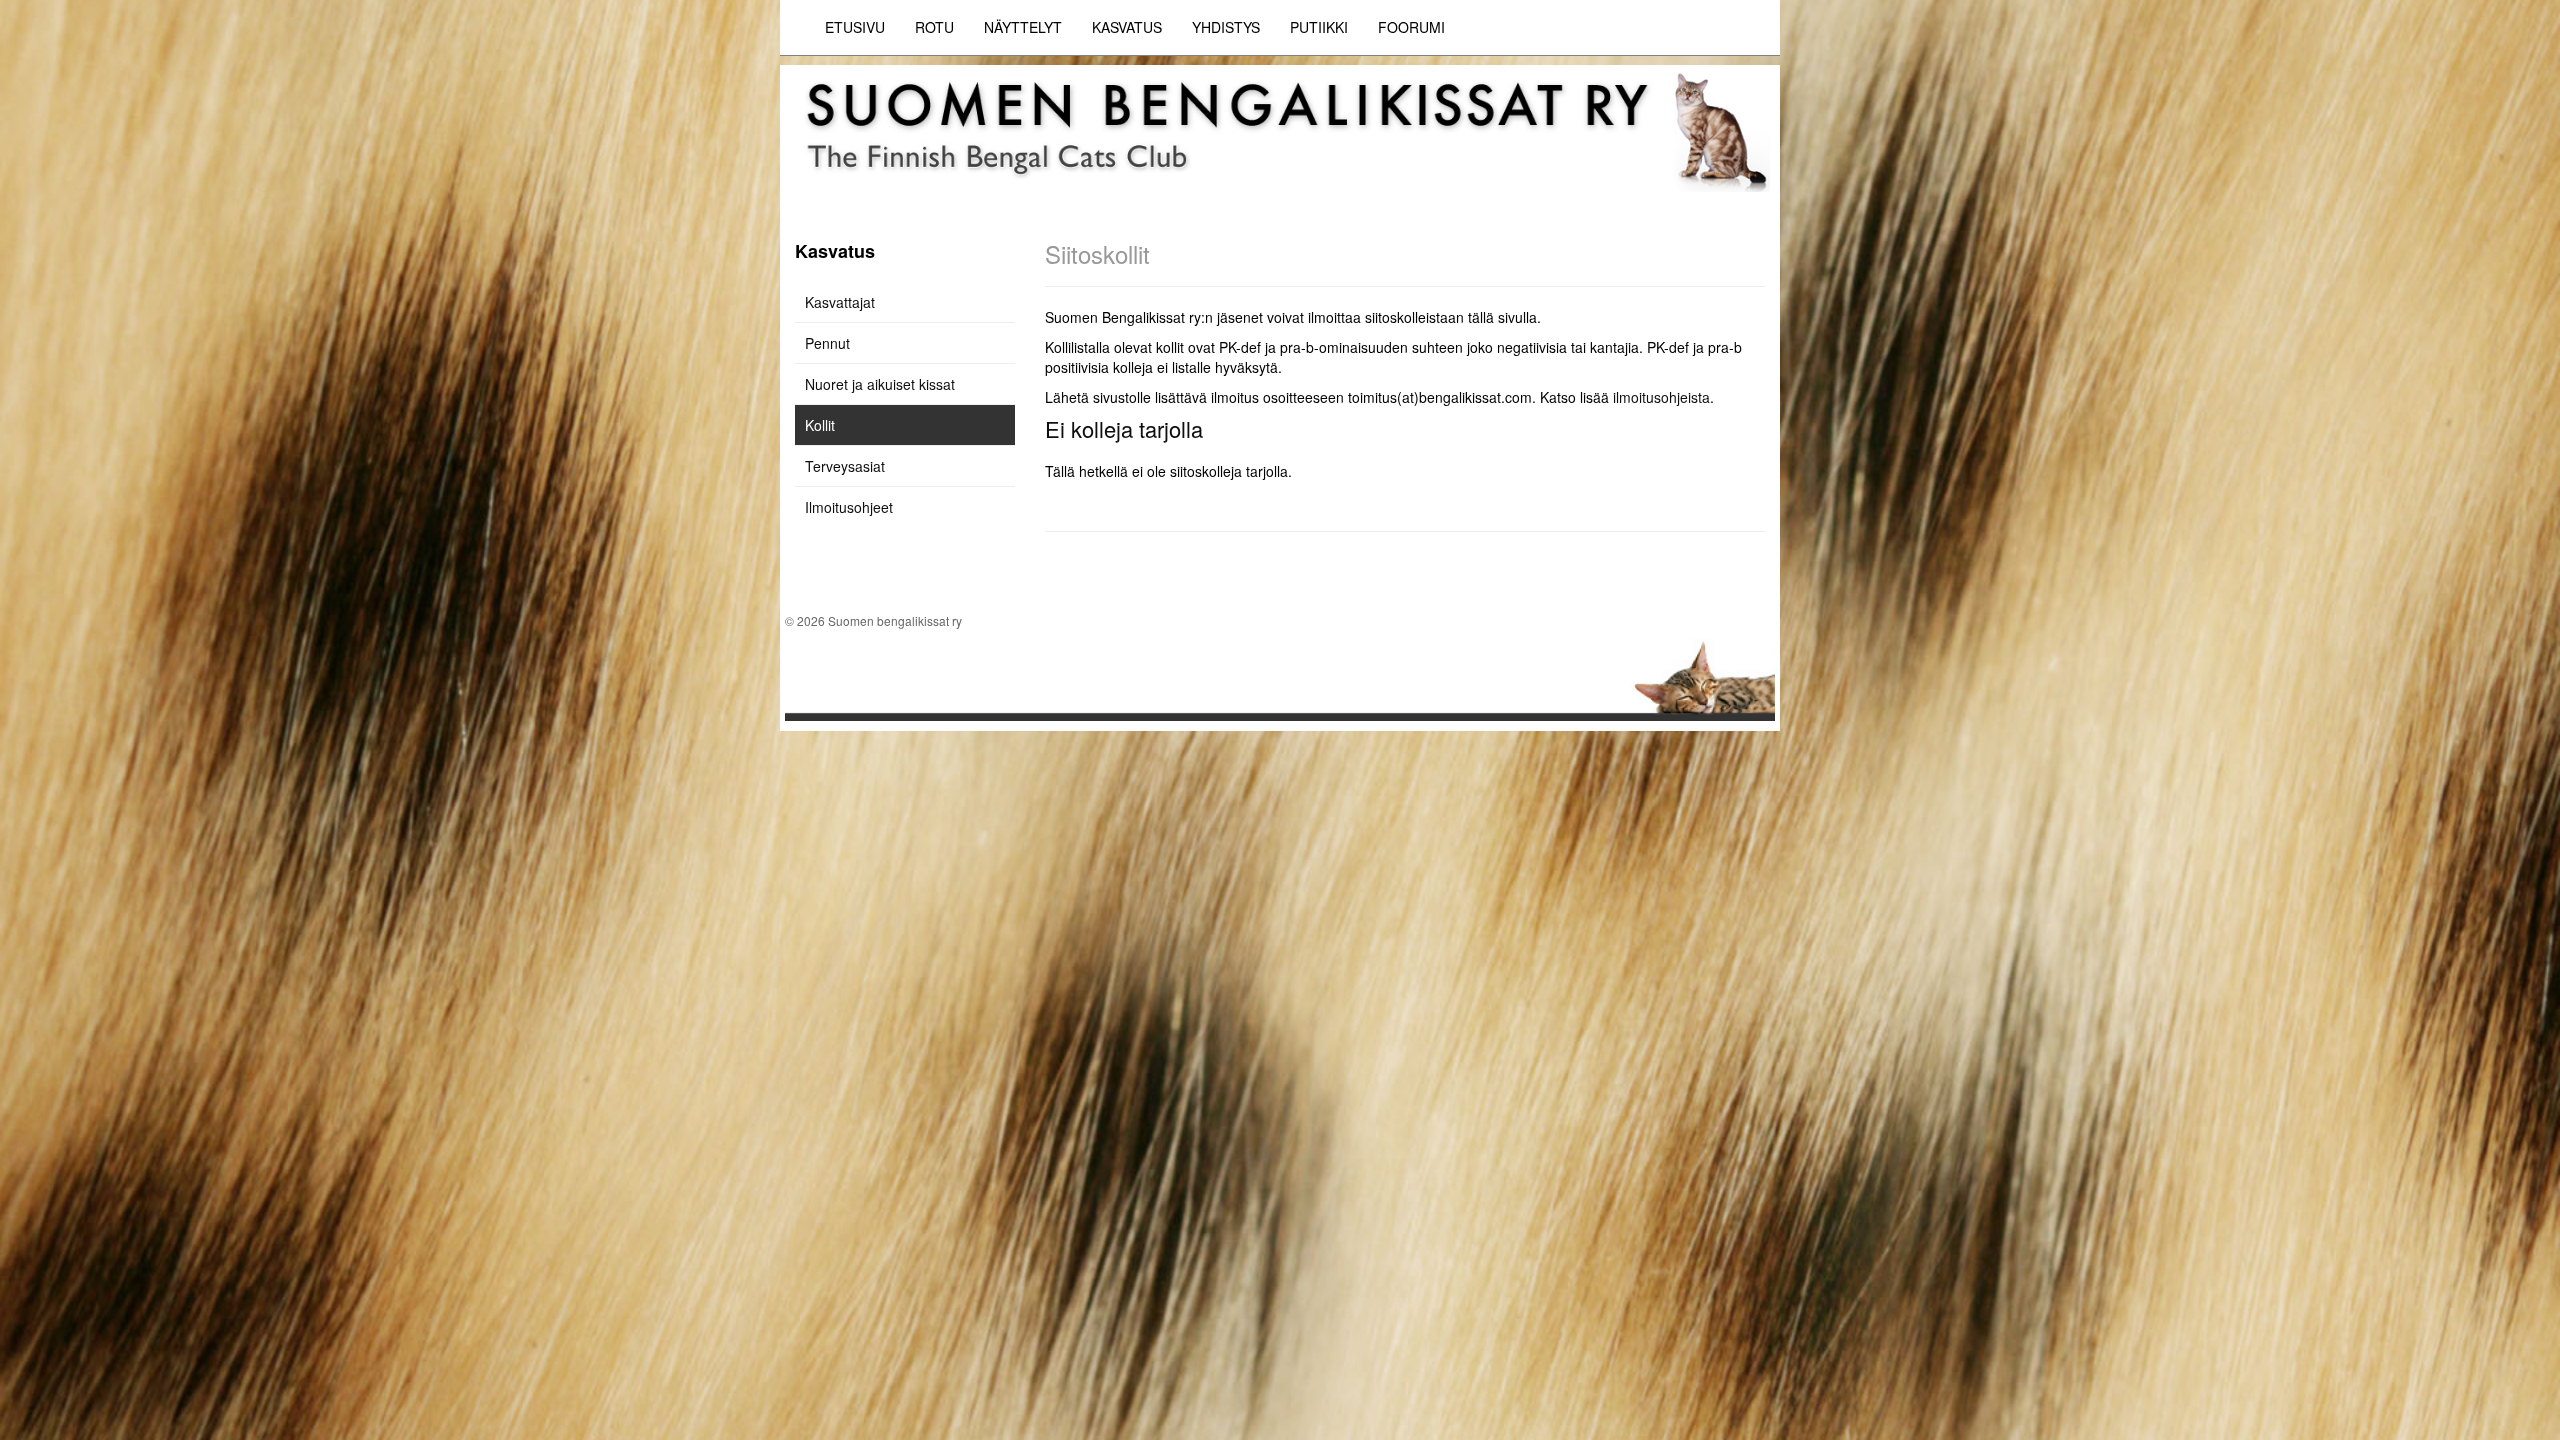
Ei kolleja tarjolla (1124, 428)
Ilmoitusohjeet (849, 507)
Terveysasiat (845, 466)
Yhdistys (1226, 27)
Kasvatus (1127, 27)
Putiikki (1319, 27)
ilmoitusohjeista (1661, 397)
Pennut (827, 343)
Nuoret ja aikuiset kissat (880, 384)
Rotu (934, 27)
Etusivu (855, 27)
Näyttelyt (1023, 27)
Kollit (820, 425)
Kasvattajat (840, 302)
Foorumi (1411, 27)
